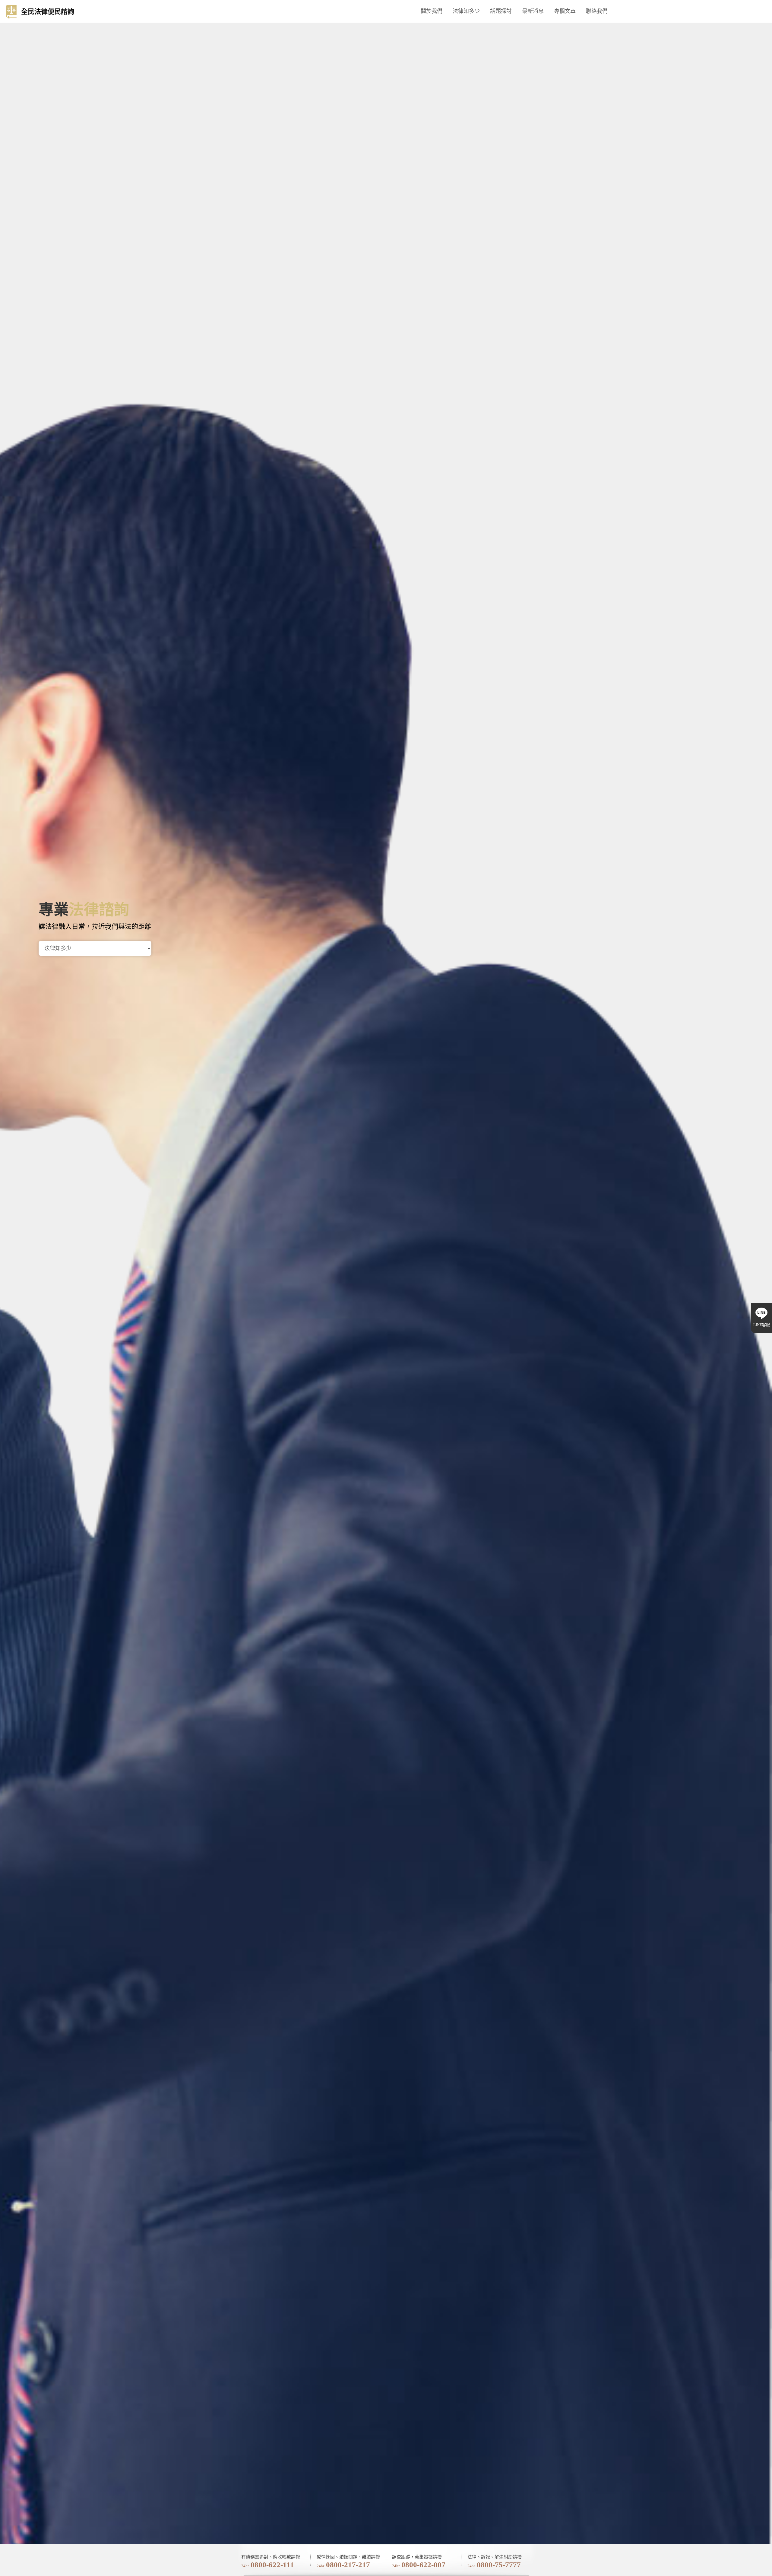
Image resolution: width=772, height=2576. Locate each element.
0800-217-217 (348, 2565)
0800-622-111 (272, 2565)
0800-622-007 (423, 2565)
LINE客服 (762, 1325)
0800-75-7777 (499, 2565)
